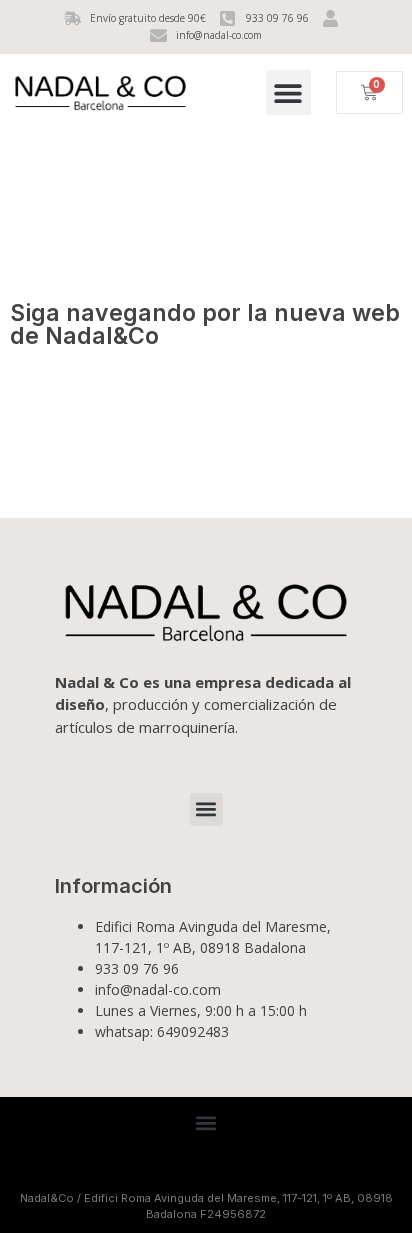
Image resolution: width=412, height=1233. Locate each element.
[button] (288, 92)
